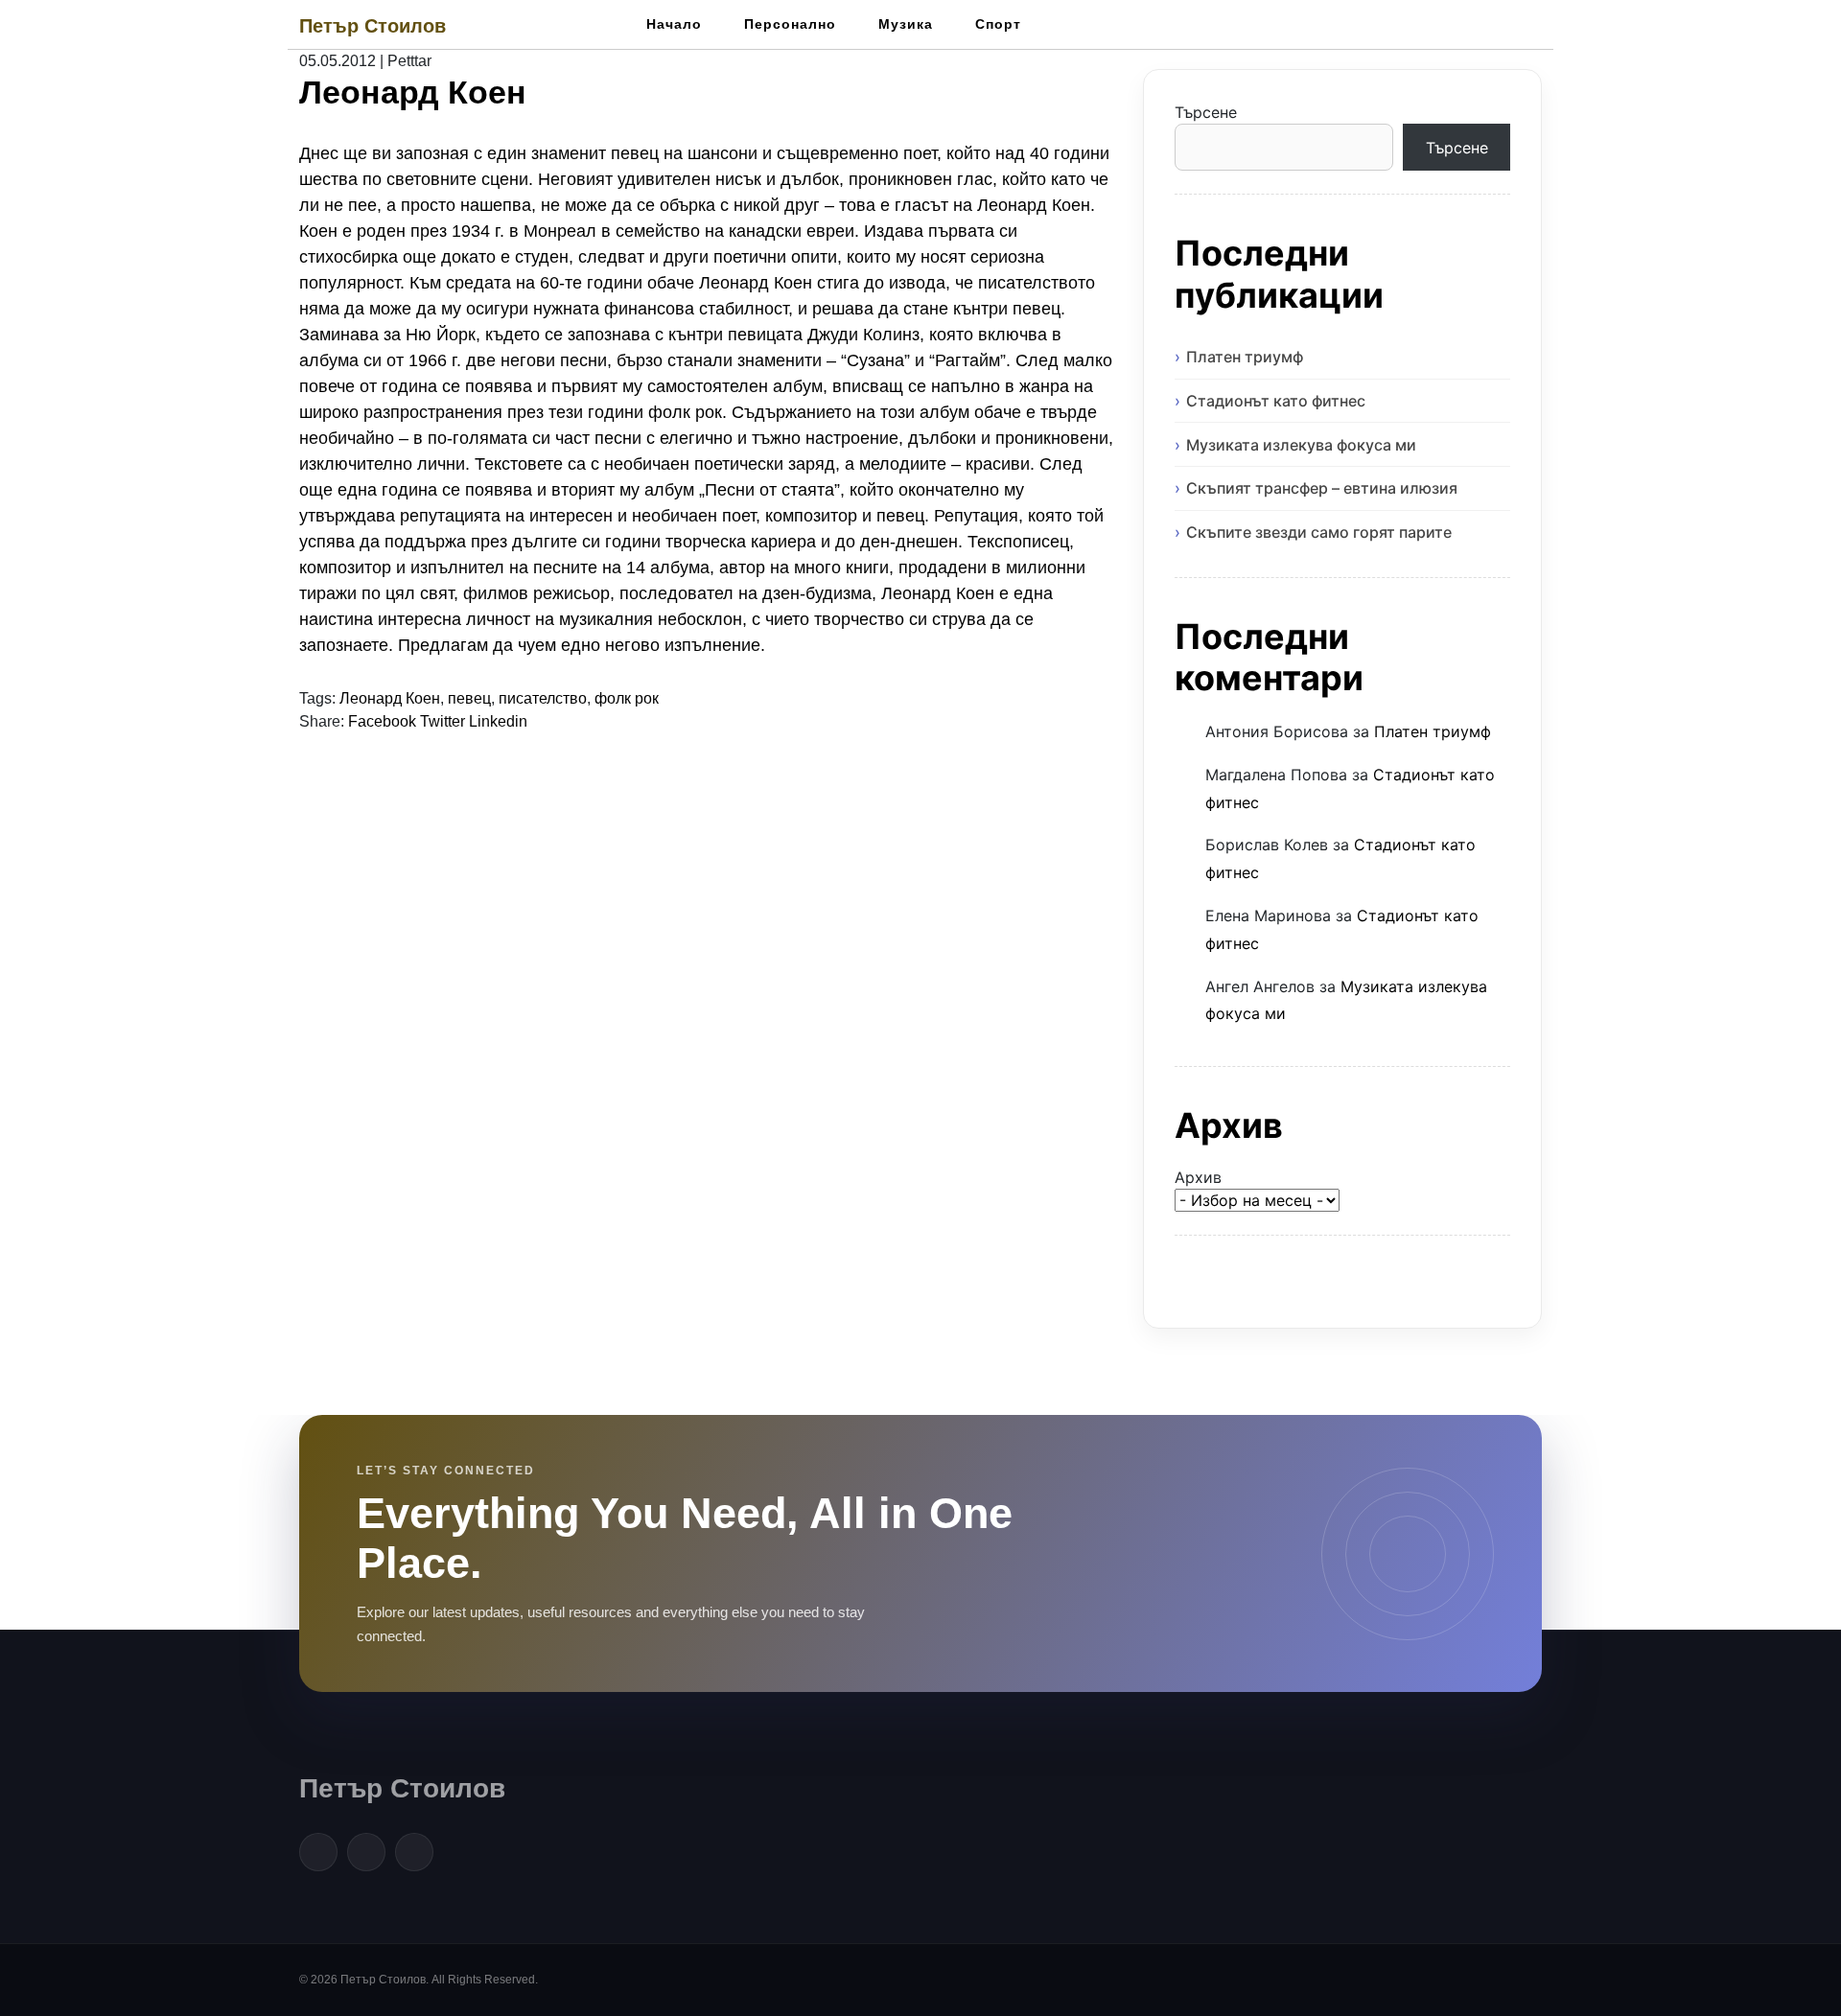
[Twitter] (366, 1852)
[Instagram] (414, 1852)
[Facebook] (318, 1852)
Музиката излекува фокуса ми (1301, 445)
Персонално (790, 24)
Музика (906, 24)
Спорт (998, 24)
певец (469, 698)
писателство (543, 698)
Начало (674, 24)
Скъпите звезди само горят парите (1319, 532)
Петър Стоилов (373, 26)
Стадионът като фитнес (1276, 401)
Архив (1198, 1177)
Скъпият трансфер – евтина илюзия (1322, 488)
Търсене (1206, 112)
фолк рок (627, 698)
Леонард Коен (390, 698)
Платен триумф (1245, 357)
